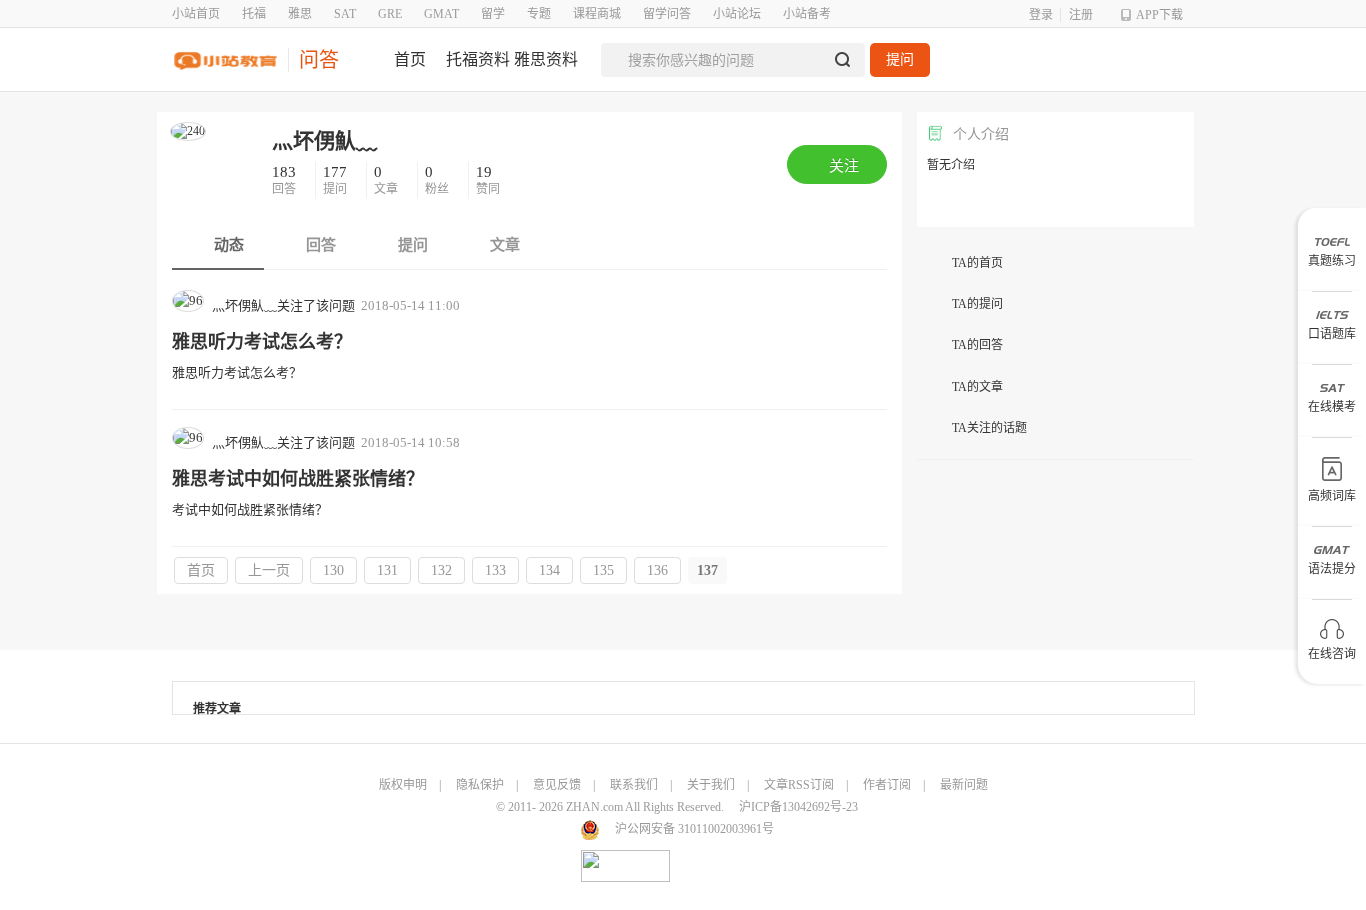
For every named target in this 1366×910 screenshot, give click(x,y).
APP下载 (1159, 15)
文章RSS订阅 (799, 785)
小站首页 (196, 14)
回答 (285, 180)
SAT (345, 14)
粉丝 (438, 180)
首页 (201, 570)
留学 (493, 14)
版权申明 (403, 785)
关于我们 (711, 785)
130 (333, 570)
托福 (254, 14)
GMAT (441, 14)
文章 (387, 180)
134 (549, 570)
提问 (900, 59)
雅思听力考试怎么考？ (262, 342)
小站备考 (807, 14)
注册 (1081, 15)
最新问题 (964, 785)
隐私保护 (480, 785)
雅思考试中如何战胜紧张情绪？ (298, 479)
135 (603, 570)
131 (387, 570)
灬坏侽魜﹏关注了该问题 (283, 305)
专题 (539, 14)
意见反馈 (557, 785)
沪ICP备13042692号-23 (798, 807)
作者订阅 (887, 785)
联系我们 (634, 785)
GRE (390, 14)
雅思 (300, 14)
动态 (227, 245)
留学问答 (667, 14)
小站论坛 (737, 14)
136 (657, 570)
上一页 (269, 570)
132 (441, 570)
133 (495, 570)
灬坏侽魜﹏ (324, 141)
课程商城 (597, 14)
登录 (1041, 15)
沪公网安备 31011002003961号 (694, 829)
